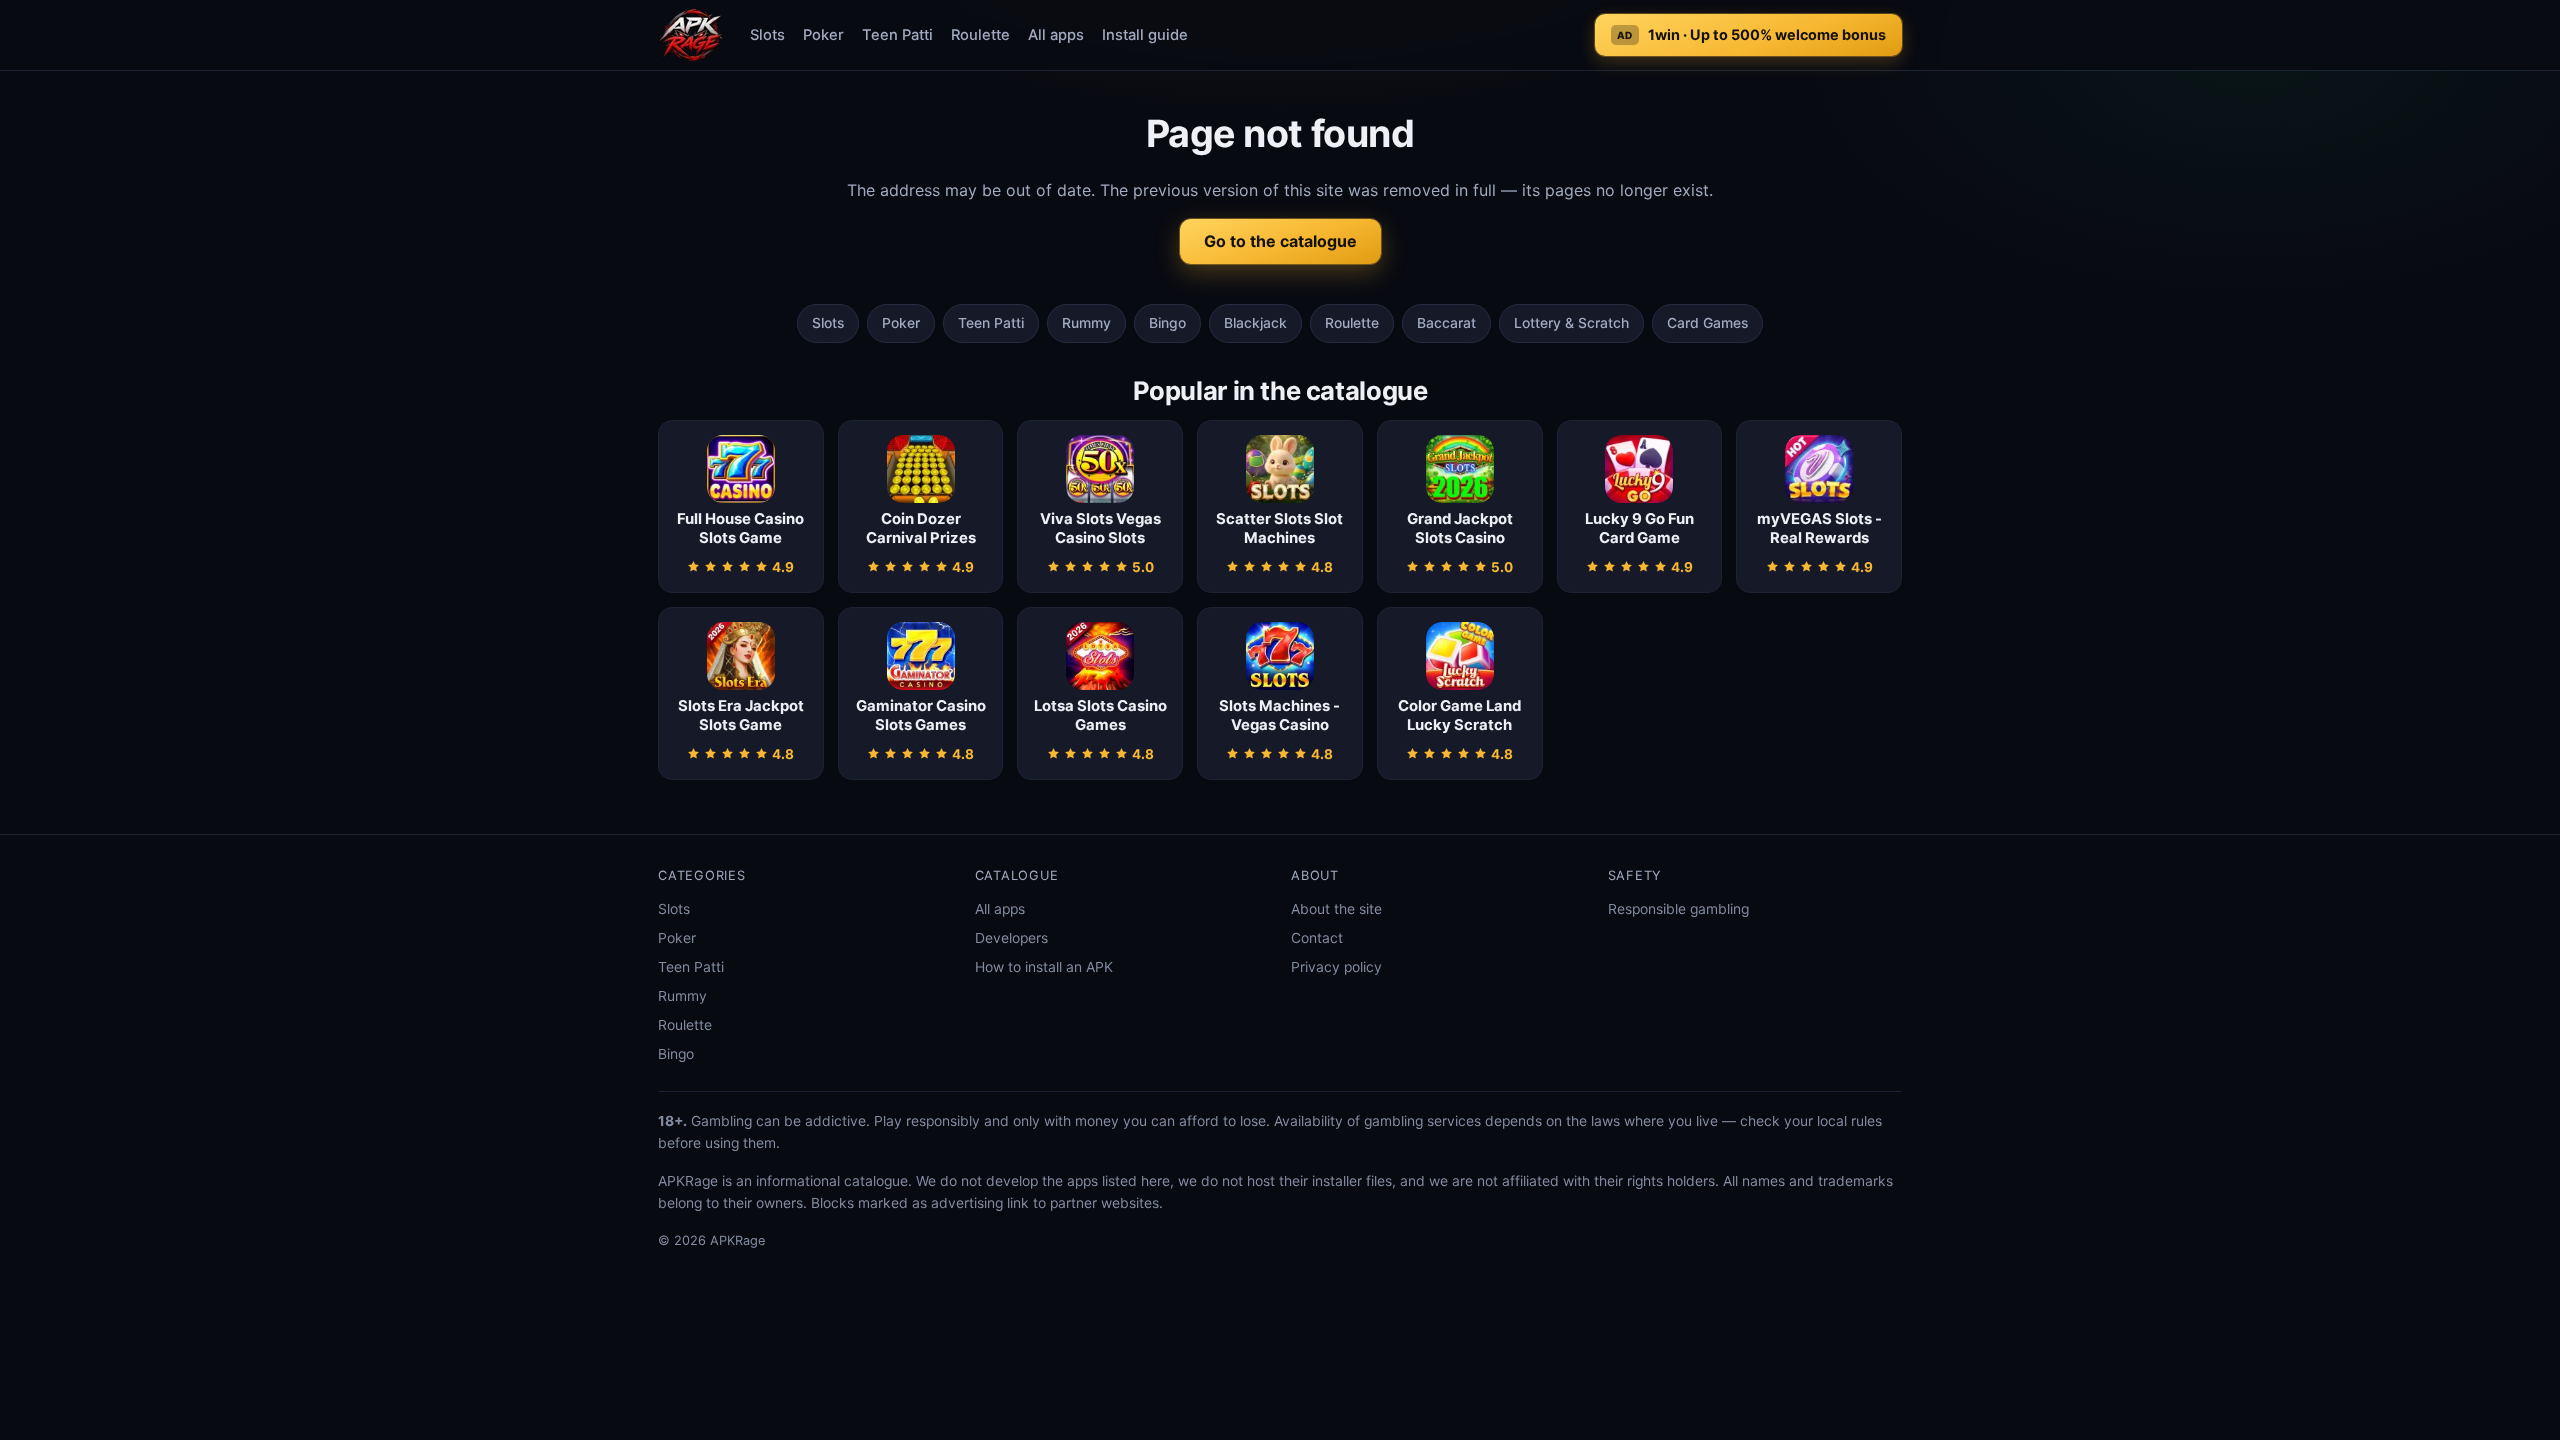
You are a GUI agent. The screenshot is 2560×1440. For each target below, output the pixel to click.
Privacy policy (1336, 967)
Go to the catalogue (1280, 241)
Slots (767, 35)
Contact (1317, 938)
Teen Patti (897, 35)
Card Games (1707, 323)
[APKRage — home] (691, 35)
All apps (1056, 35)
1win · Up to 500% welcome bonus (1751, 34)
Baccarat (1446, 323)
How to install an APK (1044, 967)
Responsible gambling (1678, 909)
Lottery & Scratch (1571, 323)
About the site (1336, 909)
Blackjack (1255, 323)
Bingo (1167, 323)
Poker (823, 35)
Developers (1011, 938)
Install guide (1145, 35)
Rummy (1086, 323)
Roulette (980, 35)
